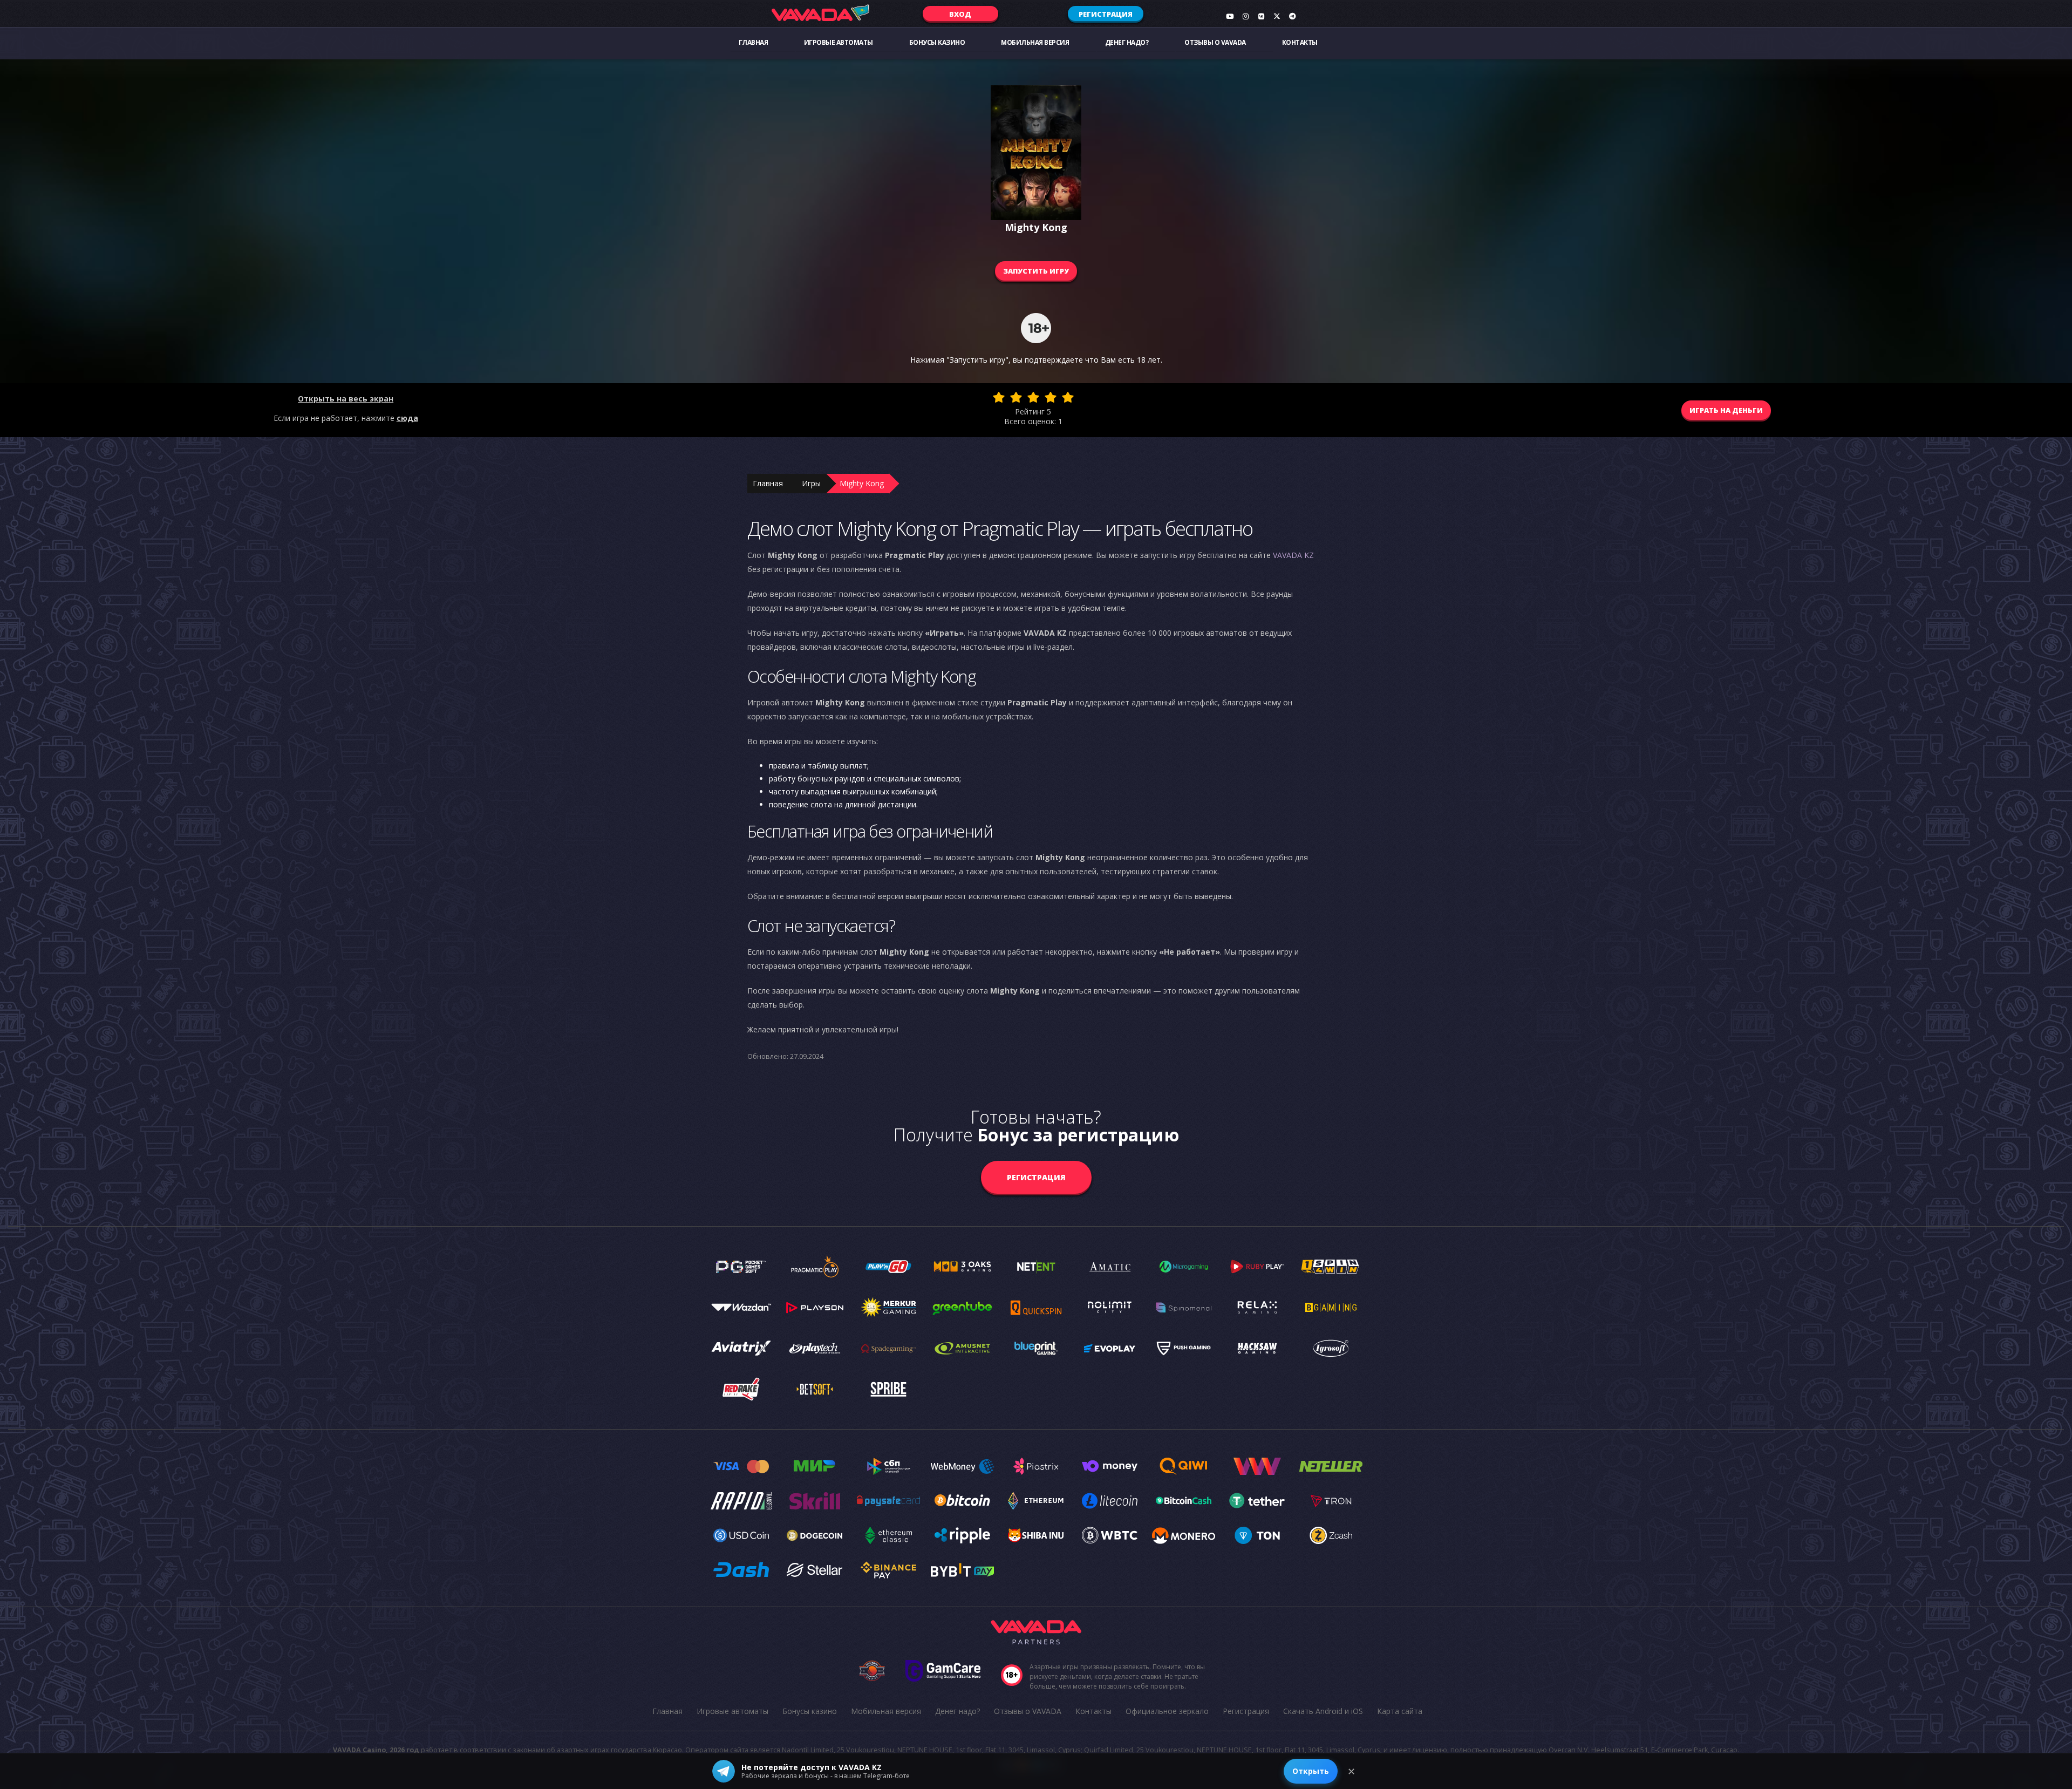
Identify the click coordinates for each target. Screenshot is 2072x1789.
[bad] (999, 397)
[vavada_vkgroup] (1261, 16)
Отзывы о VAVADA (1215, 42)
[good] (1051, 397)
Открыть (1311, 1771)
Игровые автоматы (839, 42)
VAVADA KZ (1293, 555)
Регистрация (1106, 14)
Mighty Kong (862, 483)
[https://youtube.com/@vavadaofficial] (1230, 16)
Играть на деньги (1726, 410)
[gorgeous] (1068, 397)
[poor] (1016, 397)
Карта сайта (1400, 1711)
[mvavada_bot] (1292, 16)
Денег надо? (1127, 42)
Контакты (1300, 42)
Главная (754, 42)
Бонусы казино (937, 42)
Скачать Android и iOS (1323, 1711)
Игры (811, 483)
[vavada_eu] (1277, 16)
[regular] (1033, 397)
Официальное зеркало (1167, 1711)
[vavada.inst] (1245, 16)
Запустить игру (1036, 271)
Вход (960, 14)
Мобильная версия (1035, 42)
